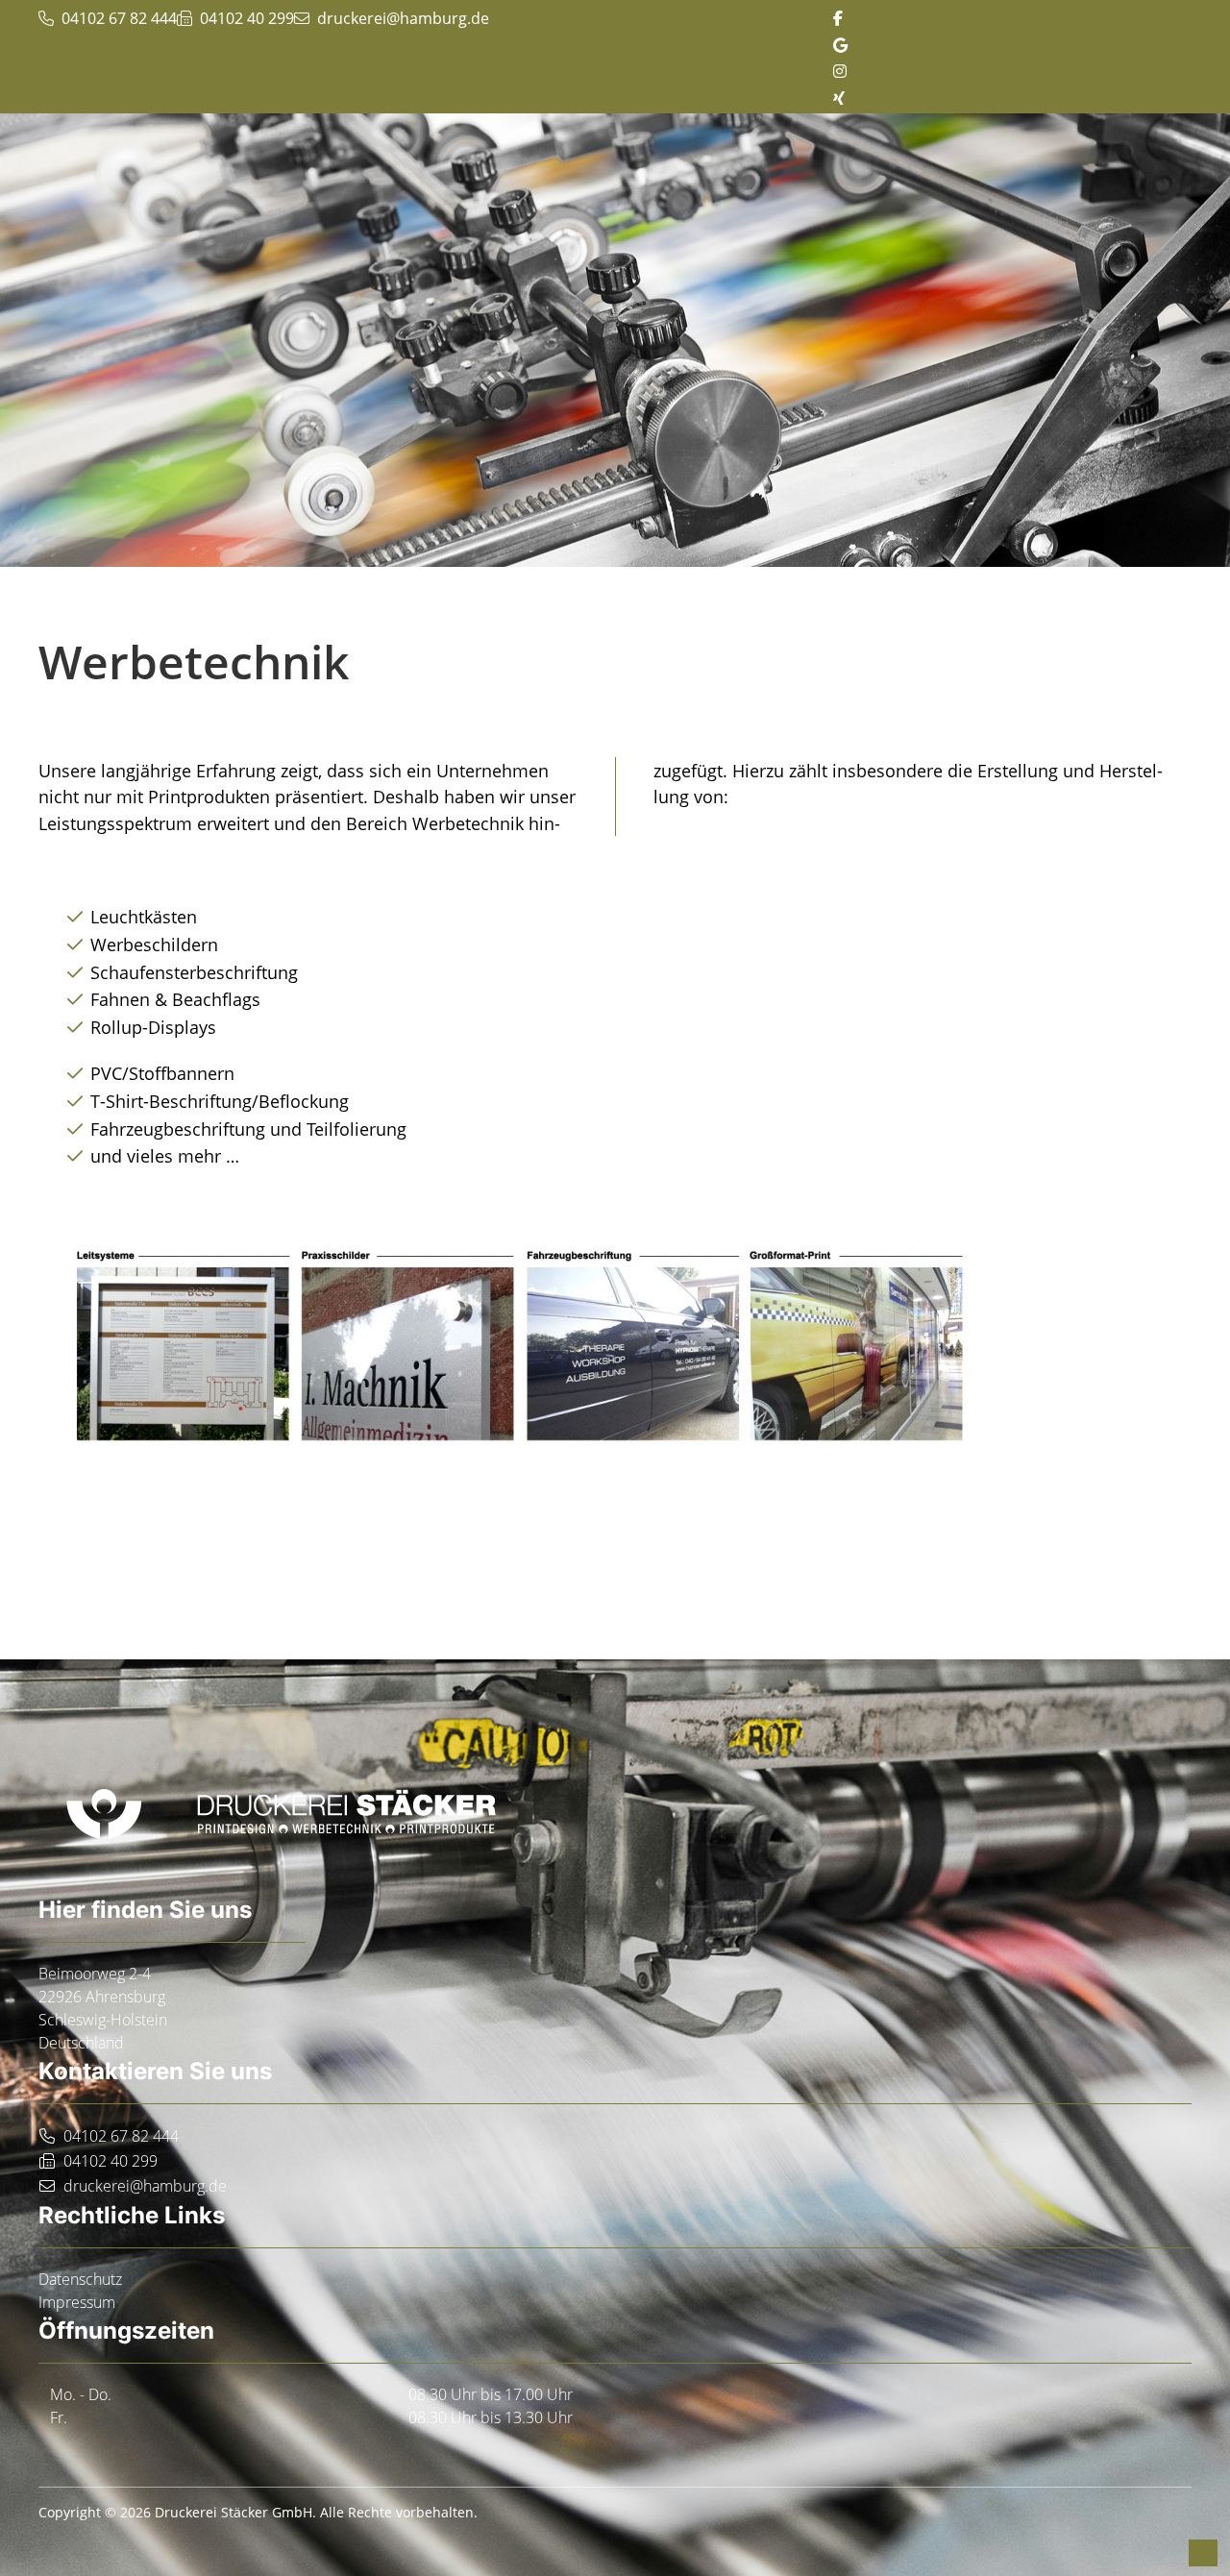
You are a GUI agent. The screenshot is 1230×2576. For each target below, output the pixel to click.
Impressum (77, 2302)
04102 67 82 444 (121, 2136)
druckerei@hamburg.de (403, 18)
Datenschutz (80, 2279)
